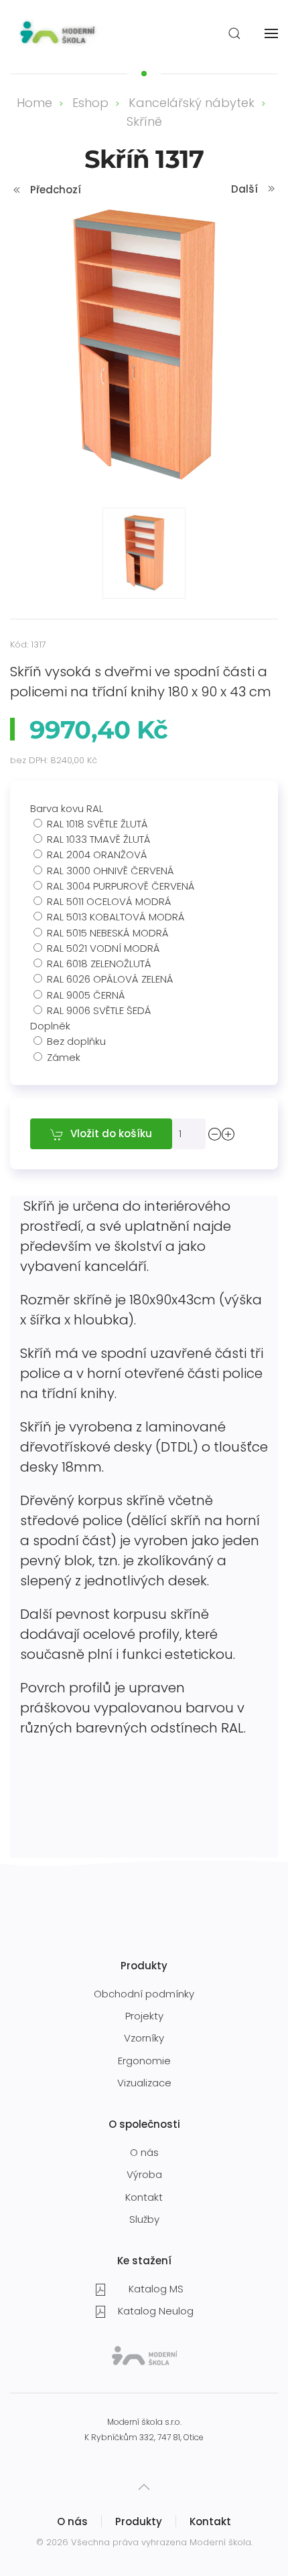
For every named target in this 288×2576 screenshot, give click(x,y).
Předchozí (56, 190)
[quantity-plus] (228, 1133)
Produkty (139, 2521)
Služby (144, 2219)
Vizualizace (144, 2083)
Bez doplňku (76, 1041)
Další (244, 189)
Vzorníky (144, 2038)
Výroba (144, 2174)
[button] (234, 33)
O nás (144, 2152)
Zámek (64, 1057)
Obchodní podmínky (144, 1994)
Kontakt (144, 2197)
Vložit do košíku (111, 1133)
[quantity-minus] (215, 1133)
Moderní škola (220, 2542)
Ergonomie (144, 2061)
